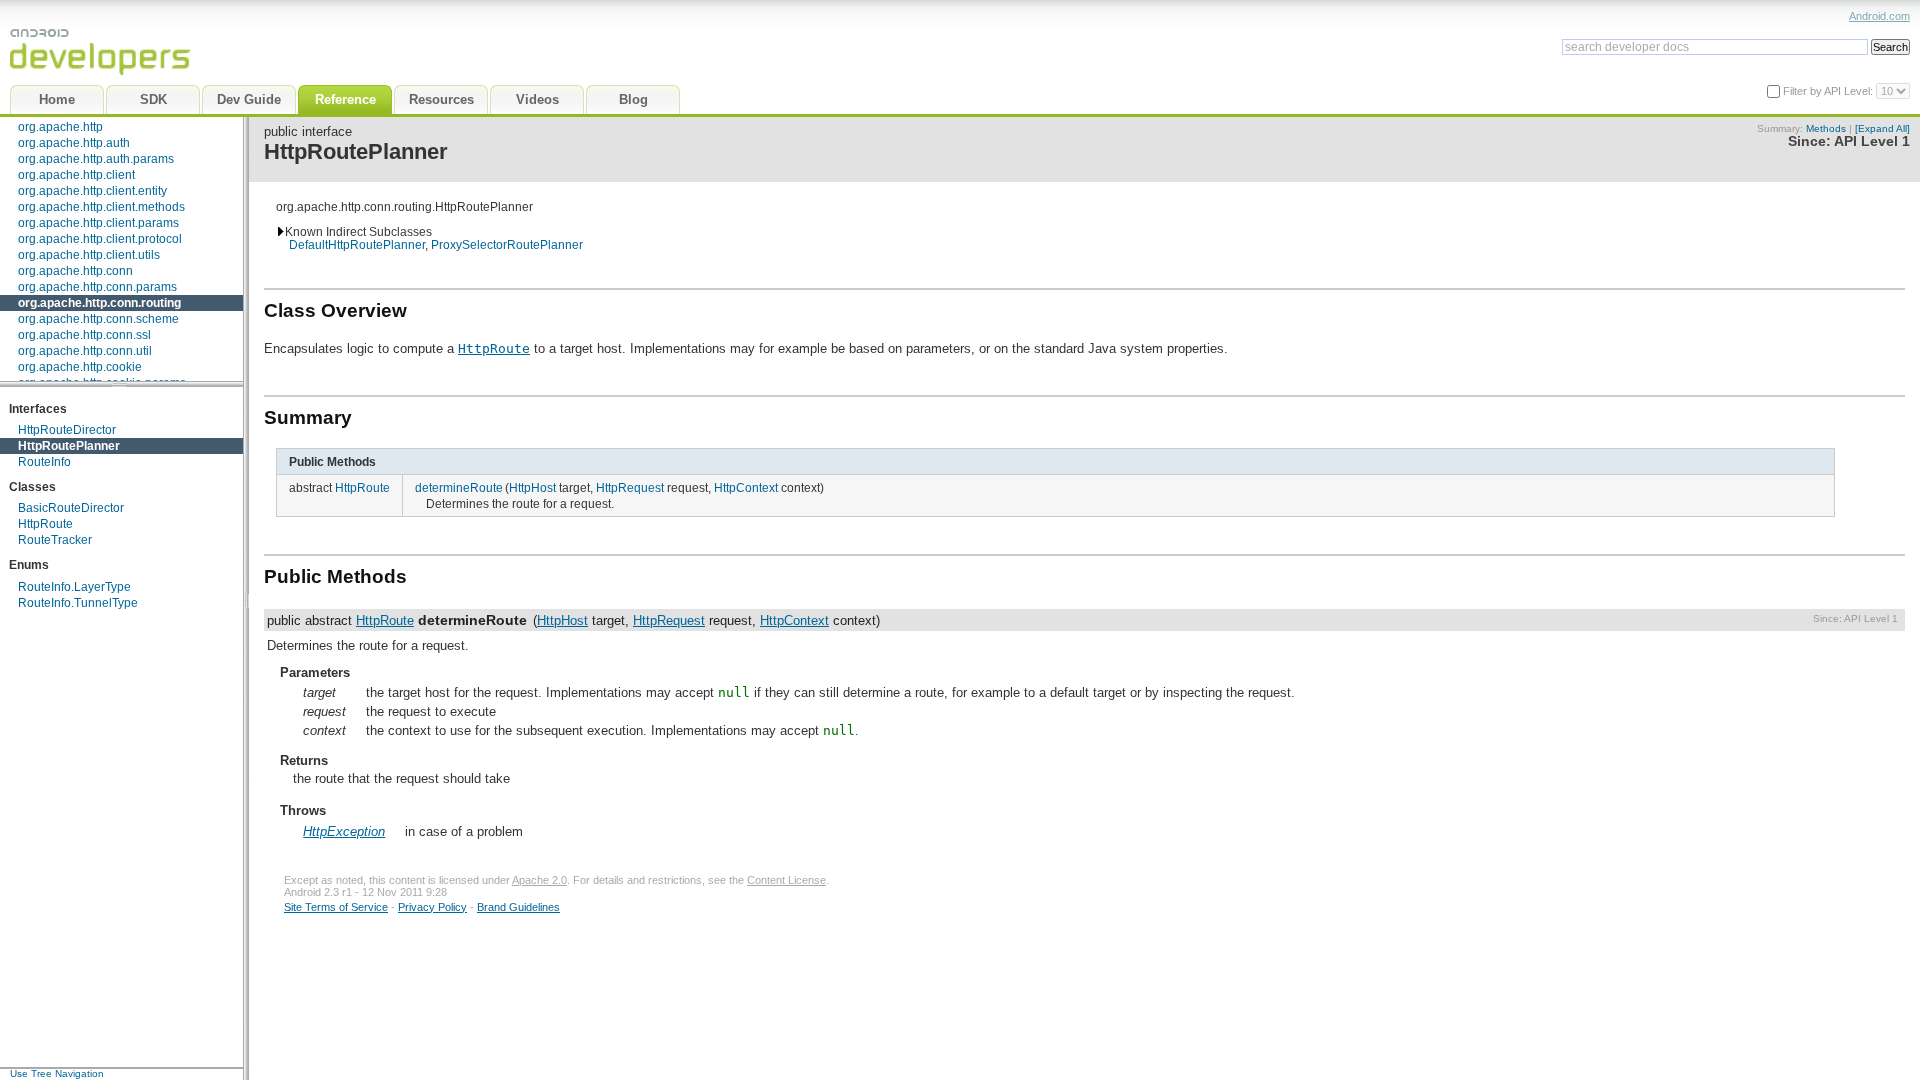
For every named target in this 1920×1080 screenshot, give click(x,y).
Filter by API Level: (1829, 91)
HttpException (344, 831)
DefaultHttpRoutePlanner (357, 244)
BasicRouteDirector (71, 508)
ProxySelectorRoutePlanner (507, 244)
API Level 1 (1872, 141)
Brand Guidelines (518, 907)
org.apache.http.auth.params (96, 159)
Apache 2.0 (539, 880)
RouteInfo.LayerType (74, 587)
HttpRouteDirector (67, 430)
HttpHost (532, 487)
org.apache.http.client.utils (89, 255)
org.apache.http (60, 127)
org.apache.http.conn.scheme (98, 319)
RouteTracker (55, 540)
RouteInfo (44, 462)
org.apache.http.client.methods (101, 207)
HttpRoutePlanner (69, 446)
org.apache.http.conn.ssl (84, 335)
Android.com (1879, 16)
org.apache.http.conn (75, 271)
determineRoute (459, 487)
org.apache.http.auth (74, 143)
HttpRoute (45, 524)
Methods (1826, 128)
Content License (786, 880)
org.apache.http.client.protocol (100, 239)
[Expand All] (1882, 128)
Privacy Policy (432, 907)
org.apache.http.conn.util (85, 351)
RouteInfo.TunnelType (78, 603)
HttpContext (746, 487)
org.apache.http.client (76, 175)
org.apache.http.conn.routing (99, 303)
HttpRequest (630, 487)
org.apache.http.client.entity (92, 191)
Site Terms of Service (336, 907)
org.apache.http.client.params (98, 223)
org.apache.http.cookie (80, 367)
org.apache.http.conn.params (97, 287)
